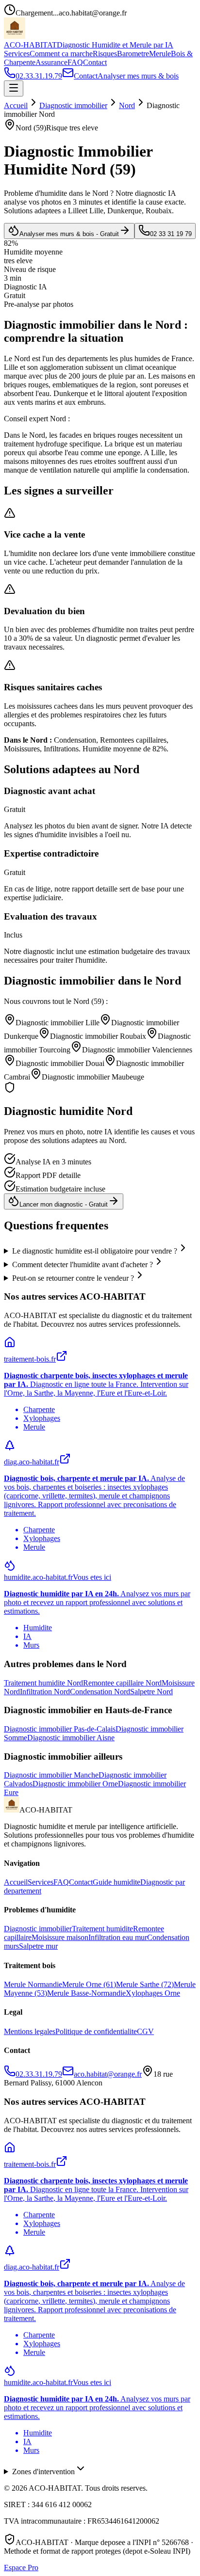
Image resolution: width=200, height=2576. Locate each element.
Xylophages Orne (153, 1993)
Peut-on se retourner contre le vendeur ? (73, 1278)
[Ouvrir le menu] (14, 88)
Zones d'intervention (43, 2472)
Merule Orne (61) (89, 1984)
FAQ (75, 62)
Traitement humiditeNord (43, 1683)
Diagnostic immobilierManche (51, 1775)
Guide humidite (117, 1882)
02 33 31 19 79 (171, 234)
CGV (145, 2031)
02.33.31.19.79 (39, 76)
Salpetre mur (38, 1946)
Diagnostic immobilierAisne (71, 1738)
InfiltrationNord (45, 1692)
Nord (127, 105)
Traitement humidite (102, 1929)
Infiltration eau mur (118, 1937)
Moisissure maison (60, 1937)
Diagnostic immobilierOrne (75, 1784)
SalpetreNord (151, 1692)
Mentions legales (30, 2031)
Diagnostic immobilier (73, 105)
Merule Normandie (33, 1984)
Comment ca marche (61, 54)
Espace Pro (21, 2568)
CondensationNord (100, 1692)
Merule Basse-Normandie (86, 1993)
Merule (160, 54)
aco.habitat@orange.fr (108, 2074)
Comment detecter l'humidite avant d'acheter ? (83, 1264)
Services (17, 54)
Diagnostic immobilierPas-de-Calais (60, 1729)
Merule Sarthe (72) (145, 1984)
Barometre (133, 54)
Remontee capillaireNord (122, 1683)
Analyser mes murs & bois (138, 76)
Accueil (16, 105)
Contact (95, 62)
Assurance (51, 62)
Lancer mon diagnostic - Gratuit (64, 1204)
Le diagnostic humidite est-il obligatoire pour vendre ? (95, 1251)
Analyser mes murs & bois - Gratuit (69, 234)
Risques (105, 54)
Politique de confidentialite (96, 2031)
